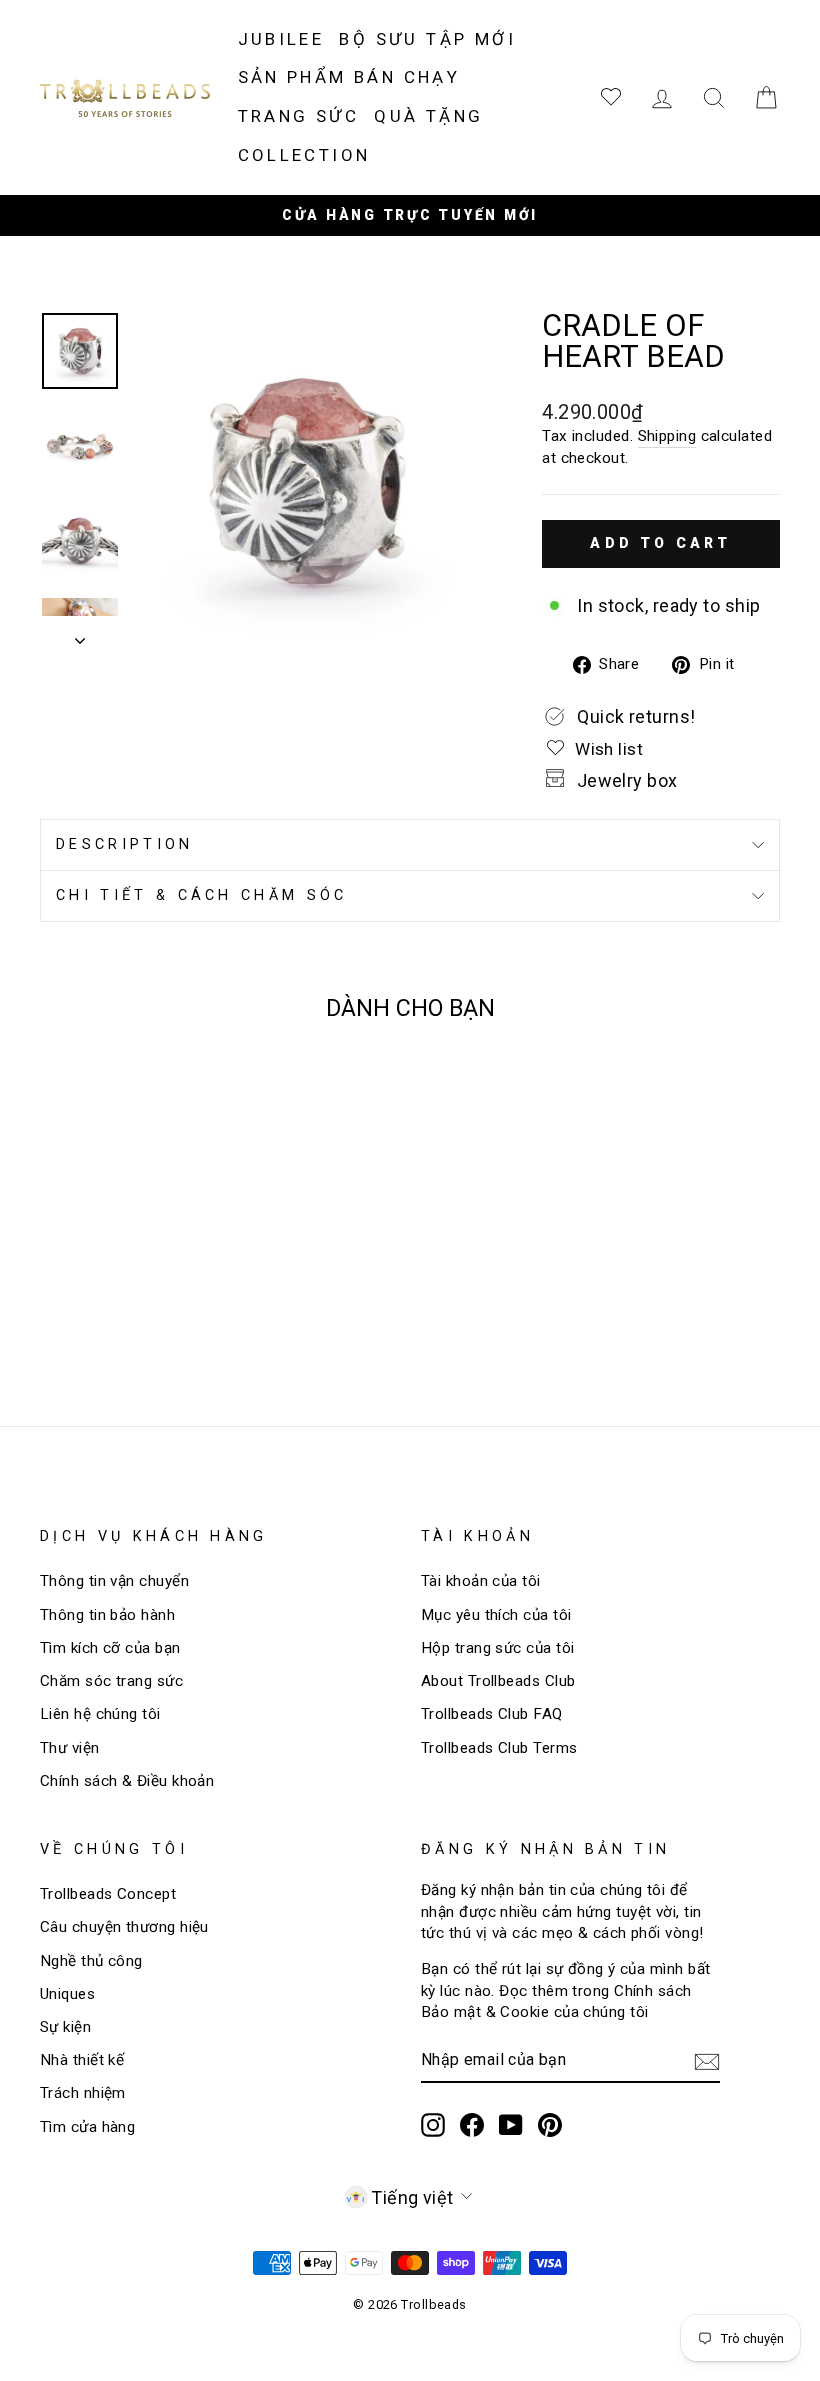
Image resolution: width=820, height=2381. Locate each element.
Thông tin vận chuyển (114, 1581)
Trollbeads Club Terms (499, 1748)
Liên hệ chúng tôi (100, 1714)
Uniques (67, 1994)
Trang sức (299, 116)
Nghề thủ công (91, 1961)
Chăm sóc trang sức (111, 1681)
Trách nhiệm (83, 2093)
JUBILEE (281, 39)
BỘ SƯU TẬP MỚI (427, 39)
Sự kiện (65, 2027)
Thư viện (70, 1748)
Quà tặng (428, 116)
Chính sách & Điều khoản (127, 1781)
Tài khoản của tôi (481, 1581)
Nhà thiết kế (82, 2060)
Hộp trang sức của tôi (497, 1648)
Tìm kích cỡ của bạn (110, 1648)
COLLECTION (304, 155)
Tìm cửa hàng (87, 2127)
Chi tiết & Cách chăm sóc (202, 895)
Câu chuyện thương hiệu (124, 1927)
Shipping (667, 436)
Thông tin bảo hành (107, 1615)
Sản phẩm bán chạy (349, 77)
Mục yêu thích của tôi (496, 1615)
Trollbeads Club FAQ (492, 1714)
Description (125, 844)
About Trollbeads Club (498, 1681)
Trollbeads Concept (108, 1894)
